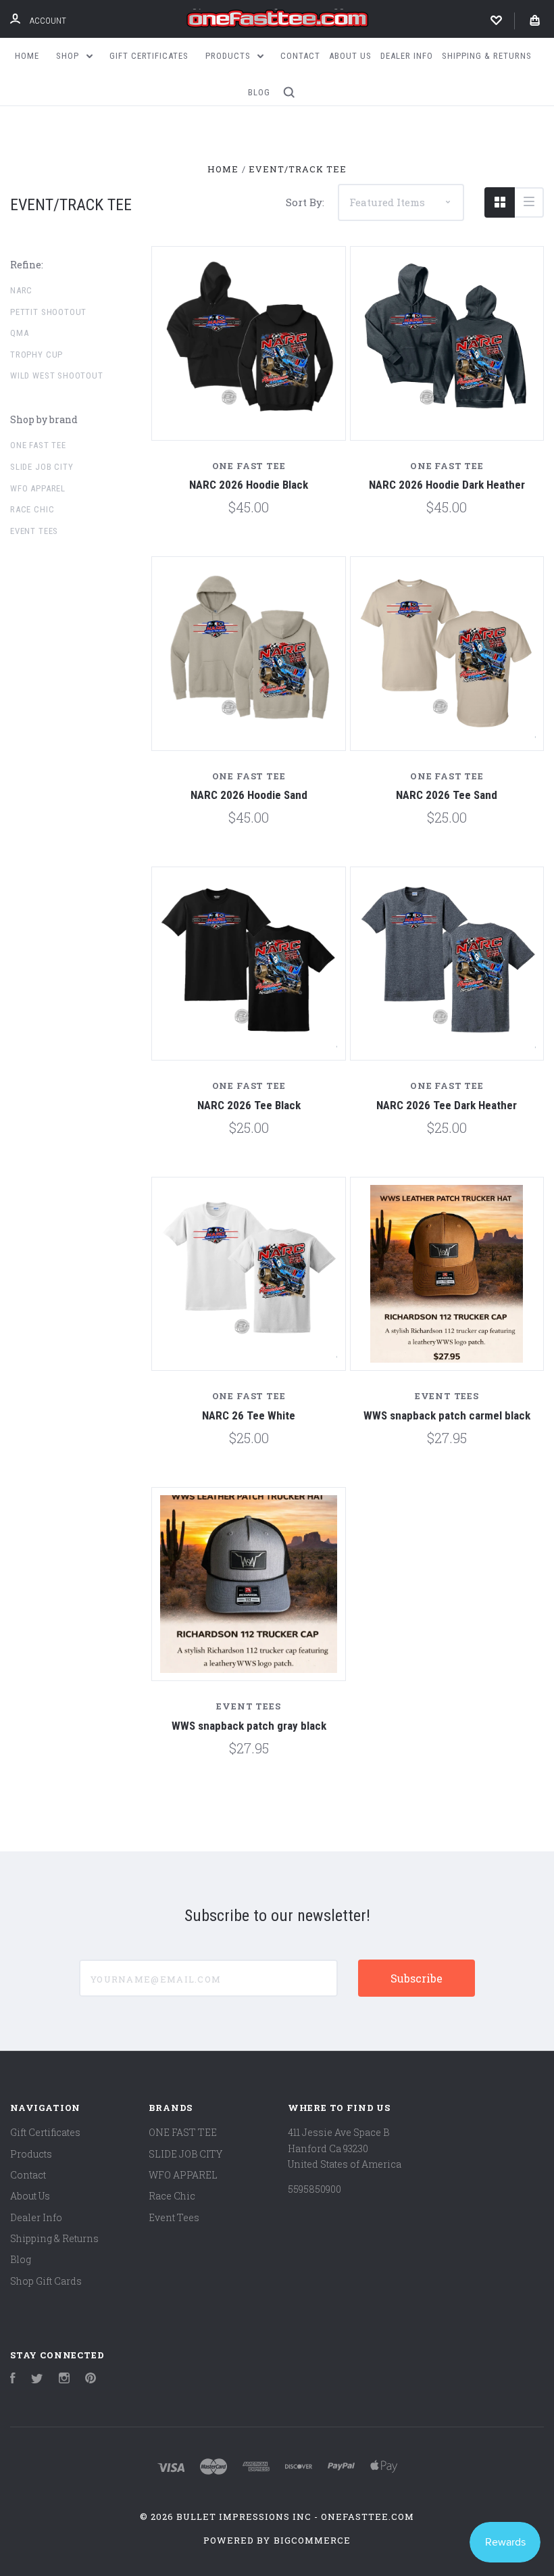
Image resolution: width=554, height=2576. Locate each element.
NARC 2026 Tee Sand (447, 795)
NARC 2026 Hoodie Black (249, 485)
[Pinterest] (91, 2380)
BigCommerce (312, 2540)
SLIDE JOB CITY (42, 467)
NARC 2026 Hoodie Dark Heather (447, 485)
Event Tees (34, 531)
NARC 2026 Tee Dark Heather (447, 1105)
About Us (350, 56)
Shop (69, 56)
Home (27, 56)
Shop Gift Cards (46, 2281)
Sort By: (305, 202)
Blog (259, 92)
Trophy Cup (36, 355)
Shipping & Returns (487, 56)
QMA (19, 333)
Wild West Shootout (57, 375)
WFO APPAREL (38, 488)
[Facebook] (13, 2380)
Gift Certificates (149, 56)
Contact (300, 56)
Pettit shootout (48, 312)
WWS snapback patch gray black (249, 1726)
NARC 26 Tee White (249, 1415)
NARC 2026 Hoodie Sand (249, 795)
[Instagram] (64, 2380)
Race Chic (32, 509)
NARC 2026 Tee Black (249, 1105)
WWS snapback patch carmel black (447, 1415)
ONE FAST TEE (38, 445)
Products (229, 56)
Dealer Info (407, 56)
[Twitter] (37, 2380)
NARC (21, 290)
